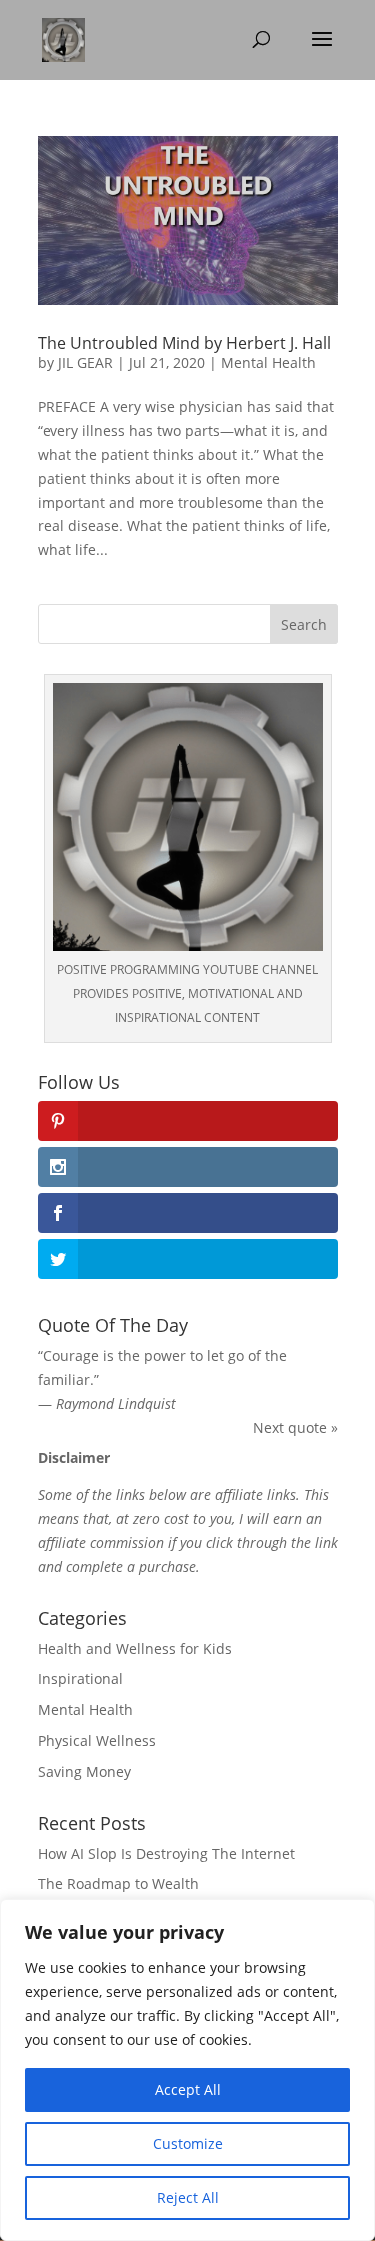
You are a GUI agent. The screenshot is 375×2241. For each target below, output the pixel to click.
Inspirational (80, 1678)
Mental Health (268, 362)
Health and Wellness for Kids (135, 1648)
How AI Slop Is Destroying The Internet (166, 1853)
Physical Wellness (97, 1740)
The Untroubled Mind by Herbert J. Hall (184, 343)
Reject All (188, 2197)
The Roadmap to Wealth (118, 1883)
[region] (187, 2070)
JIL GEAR (85, 362)
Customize (188, 2143)
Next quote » (295, 1427)
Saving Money (84, 1771)
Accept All (188, 2089)
